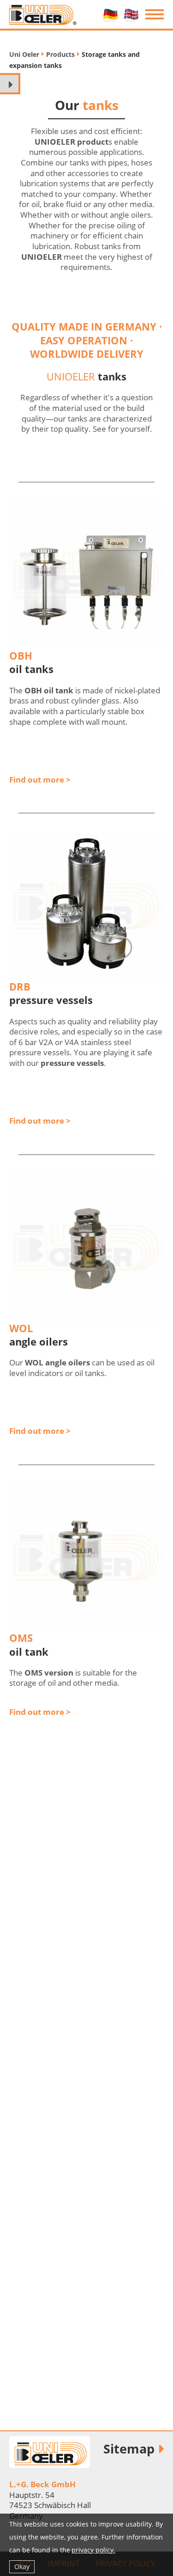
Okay (22, 2567)
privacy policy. (93, 2550)
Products (60, 54)
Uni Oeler (24, 54)
